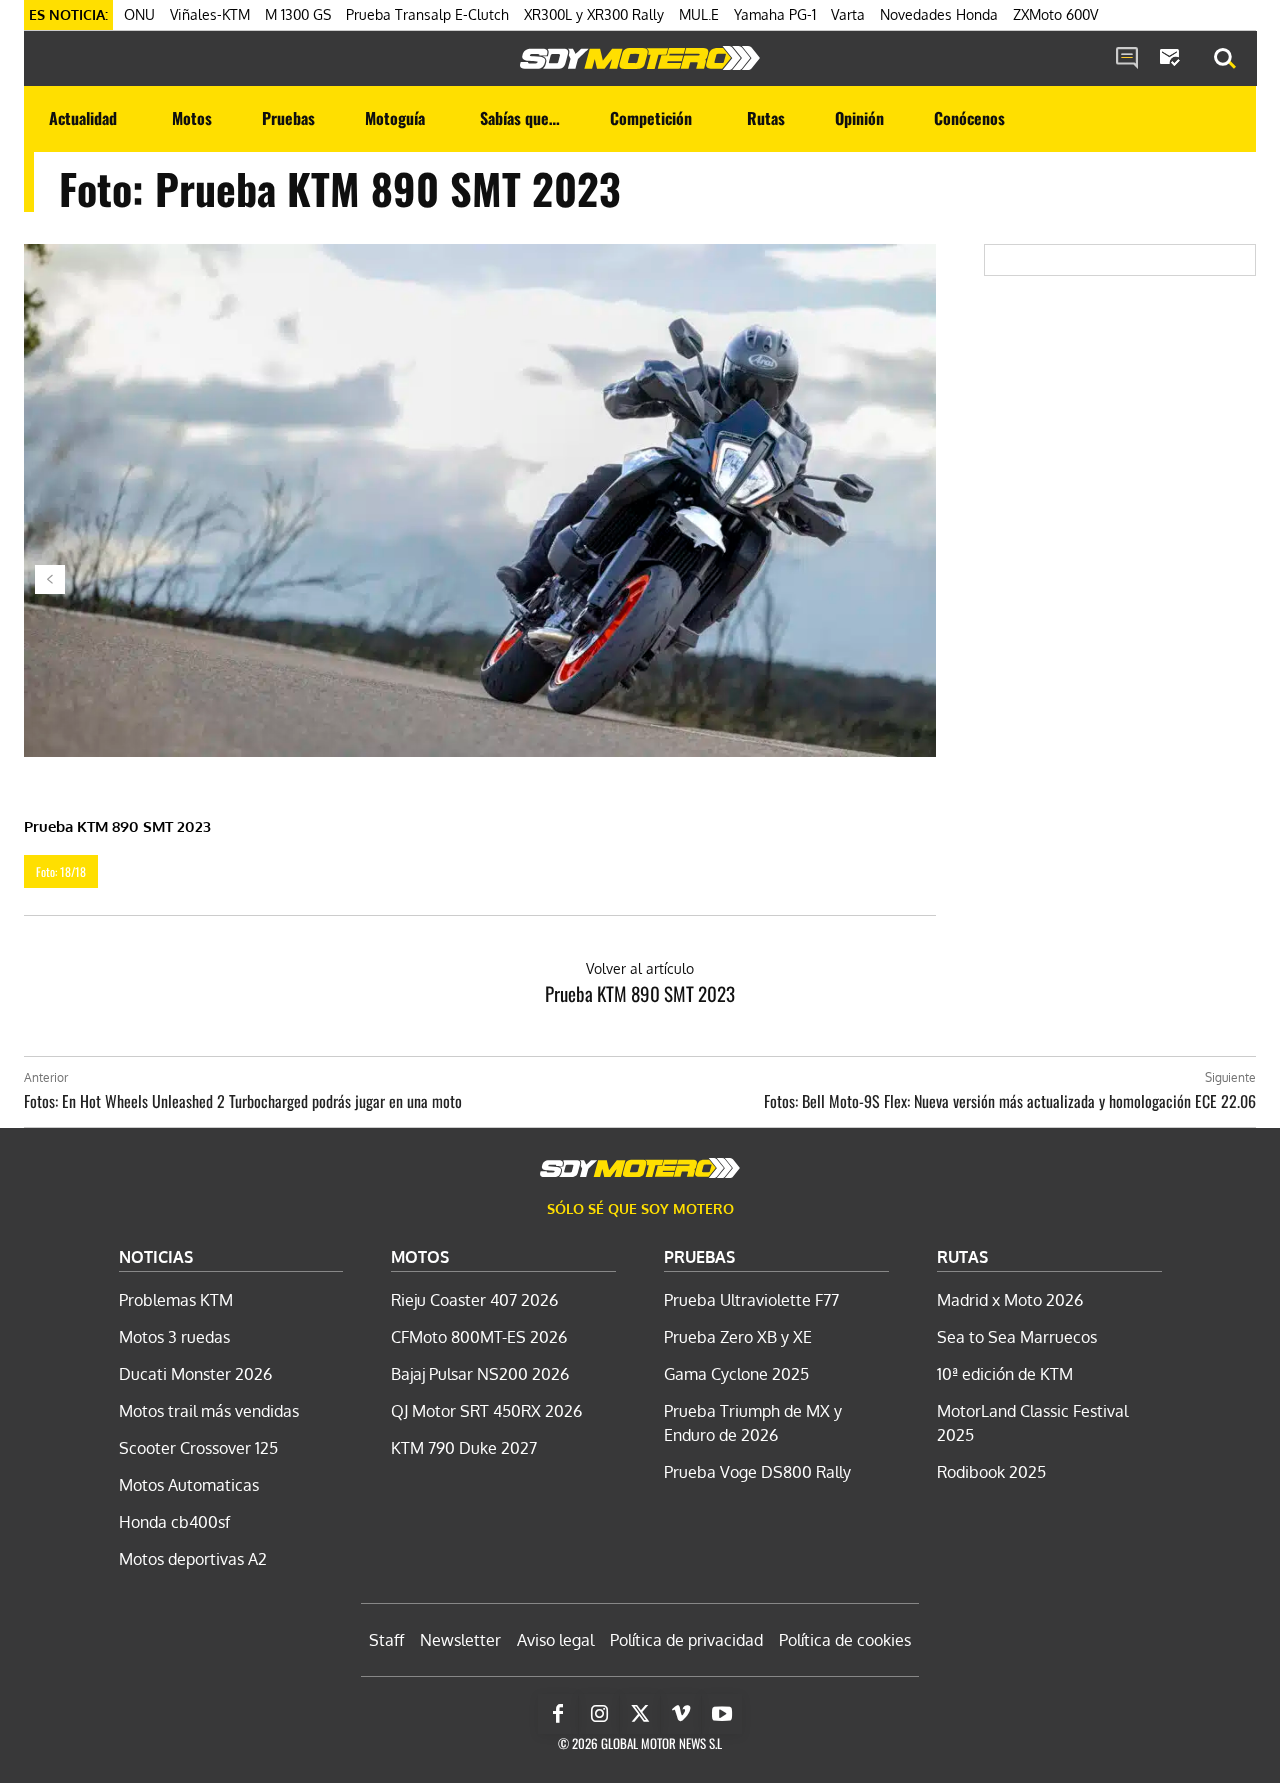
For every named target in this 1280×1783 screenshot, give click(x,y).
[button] (1225, 59)
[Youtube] (722, 1714)
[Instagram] (599, 1714)
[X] (640, 1714)
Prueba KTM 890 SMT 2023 (640, 993)
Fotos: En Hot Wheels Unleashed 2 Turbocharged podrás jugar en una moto (243, 1101)
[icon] (1127, 59)
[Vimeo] (681, 1714)
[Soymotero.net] (640, 58)
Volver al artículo (640, 968)
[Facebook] (558, 1714)
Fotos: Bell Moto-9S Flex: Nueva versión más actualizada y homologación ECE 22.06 (1010, 1101)
